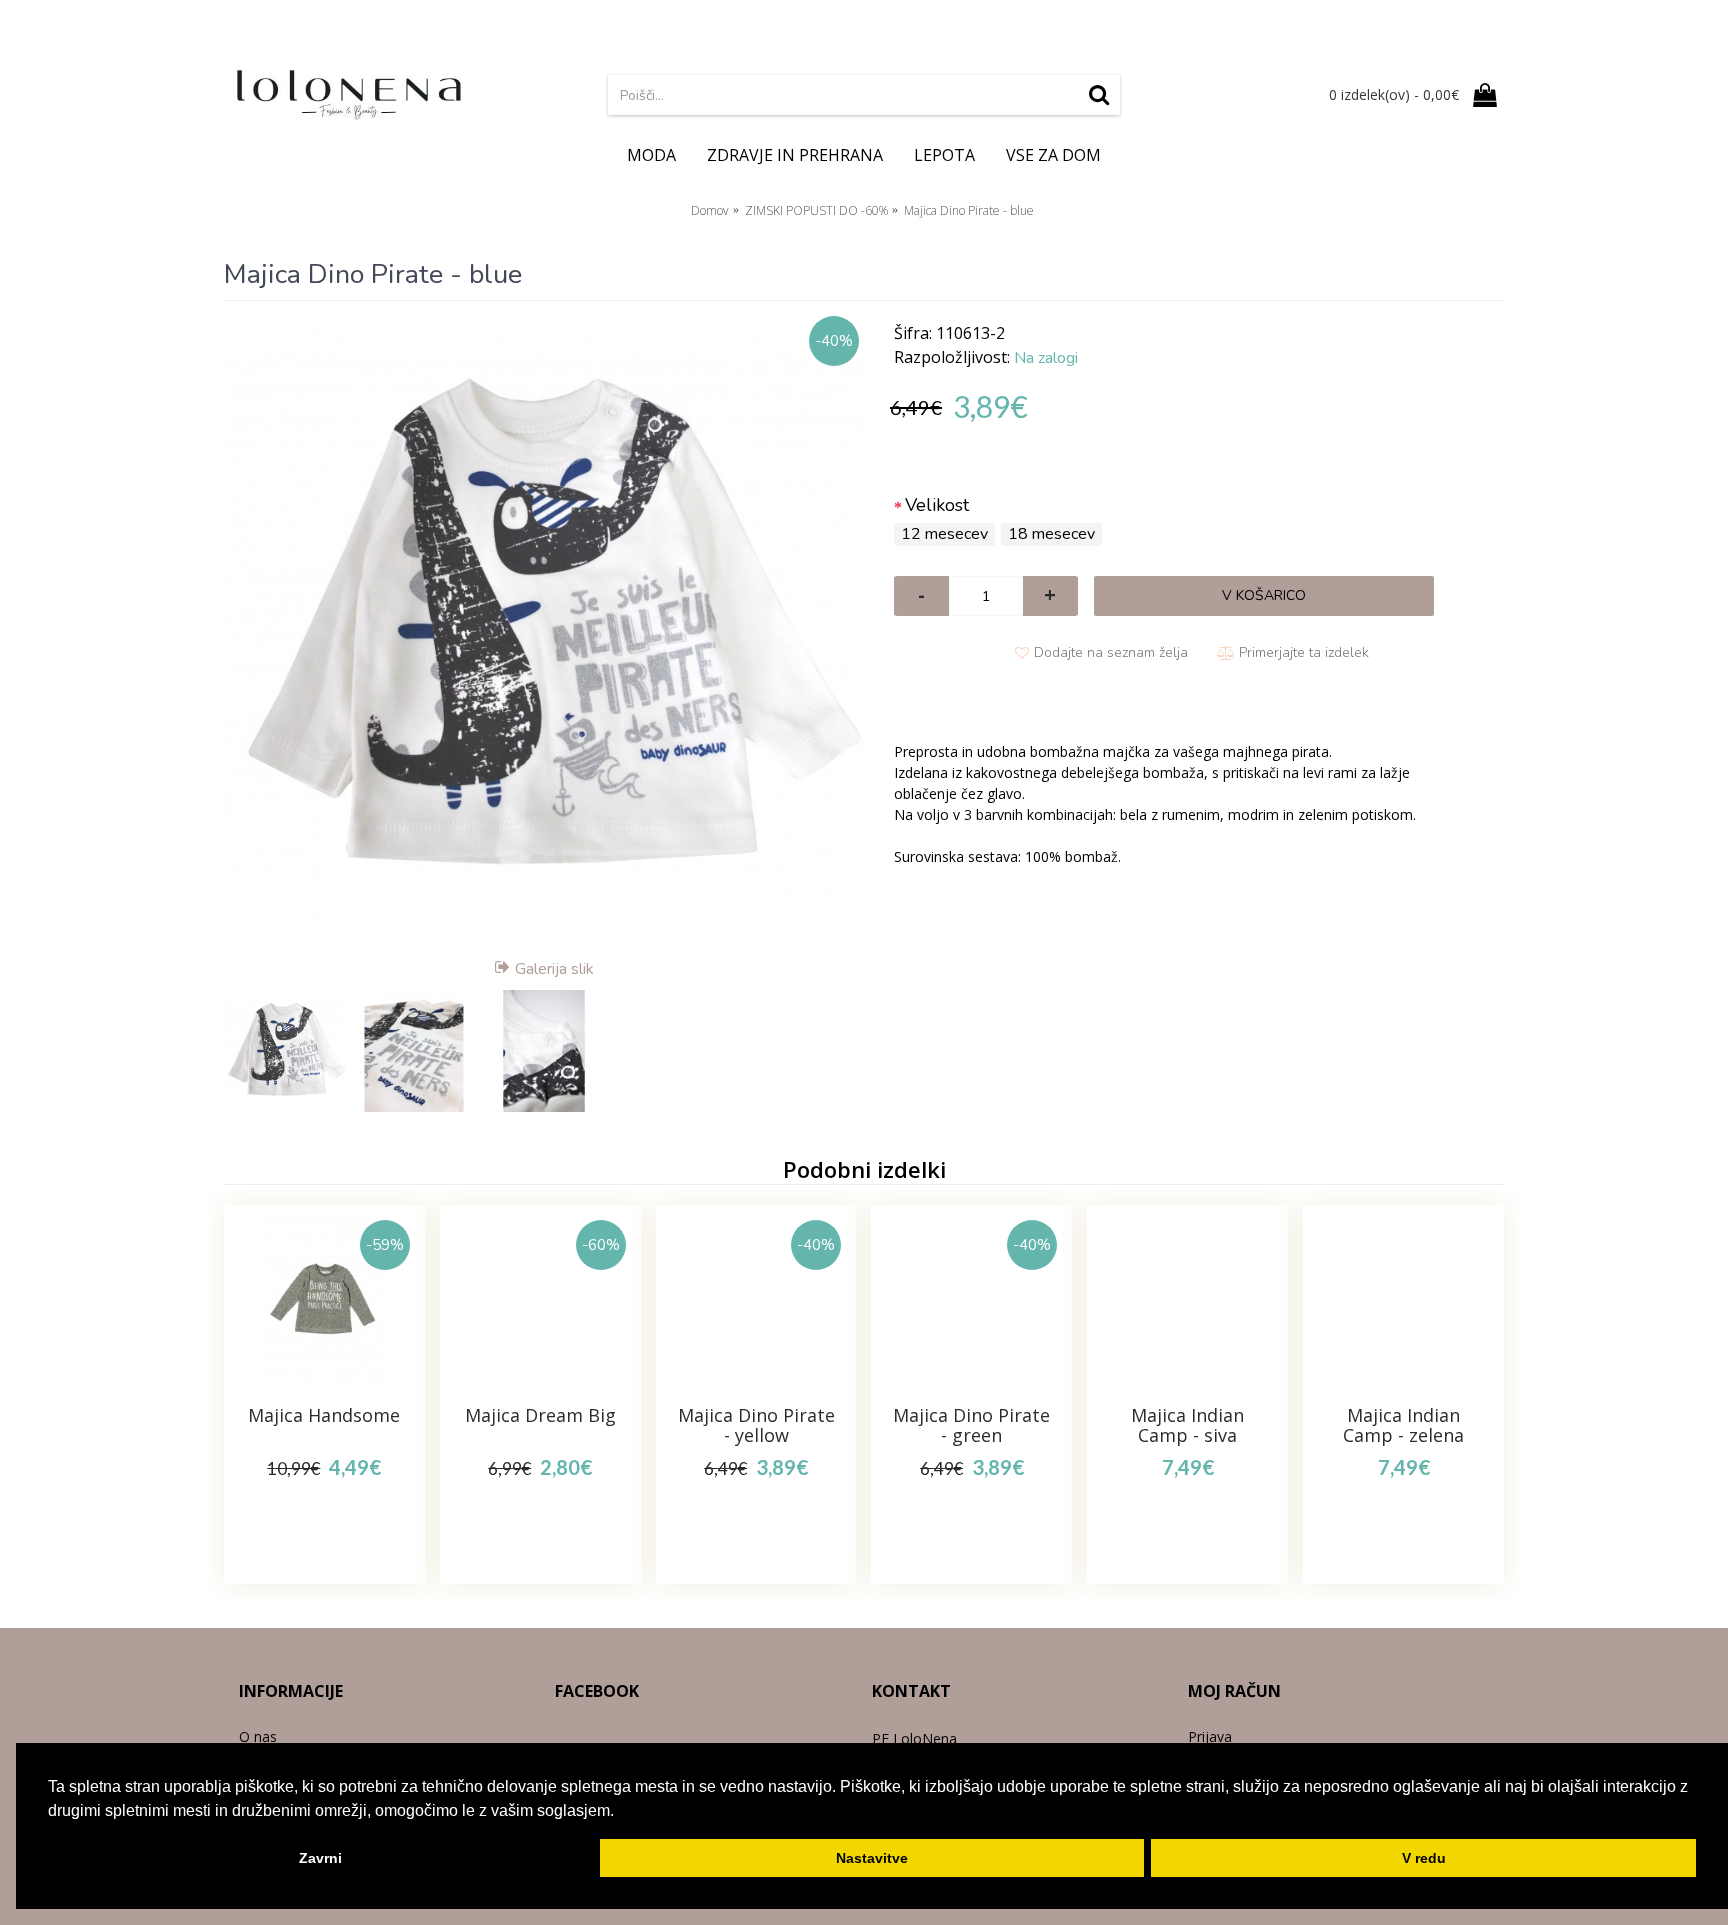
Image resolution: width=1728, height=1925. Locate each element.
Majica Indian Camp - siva (1187, 1425)
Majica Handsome (324, 1415)
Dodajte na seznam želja (1111, 652)
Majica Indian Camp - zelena (1403, 1425)
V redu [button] (1424, 1858)
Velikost (937, 505)
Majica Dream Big (540, 1415)
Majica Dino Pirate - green (971, 1425)
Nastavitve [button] (872, 1858)
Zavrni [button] (320, 1858)
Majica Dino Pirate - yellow (756, 1425)
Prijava (1210, 1736)
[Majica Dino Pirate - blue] (544, 631)
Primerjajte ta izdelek (1304, 652)
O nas (258, 1736)
